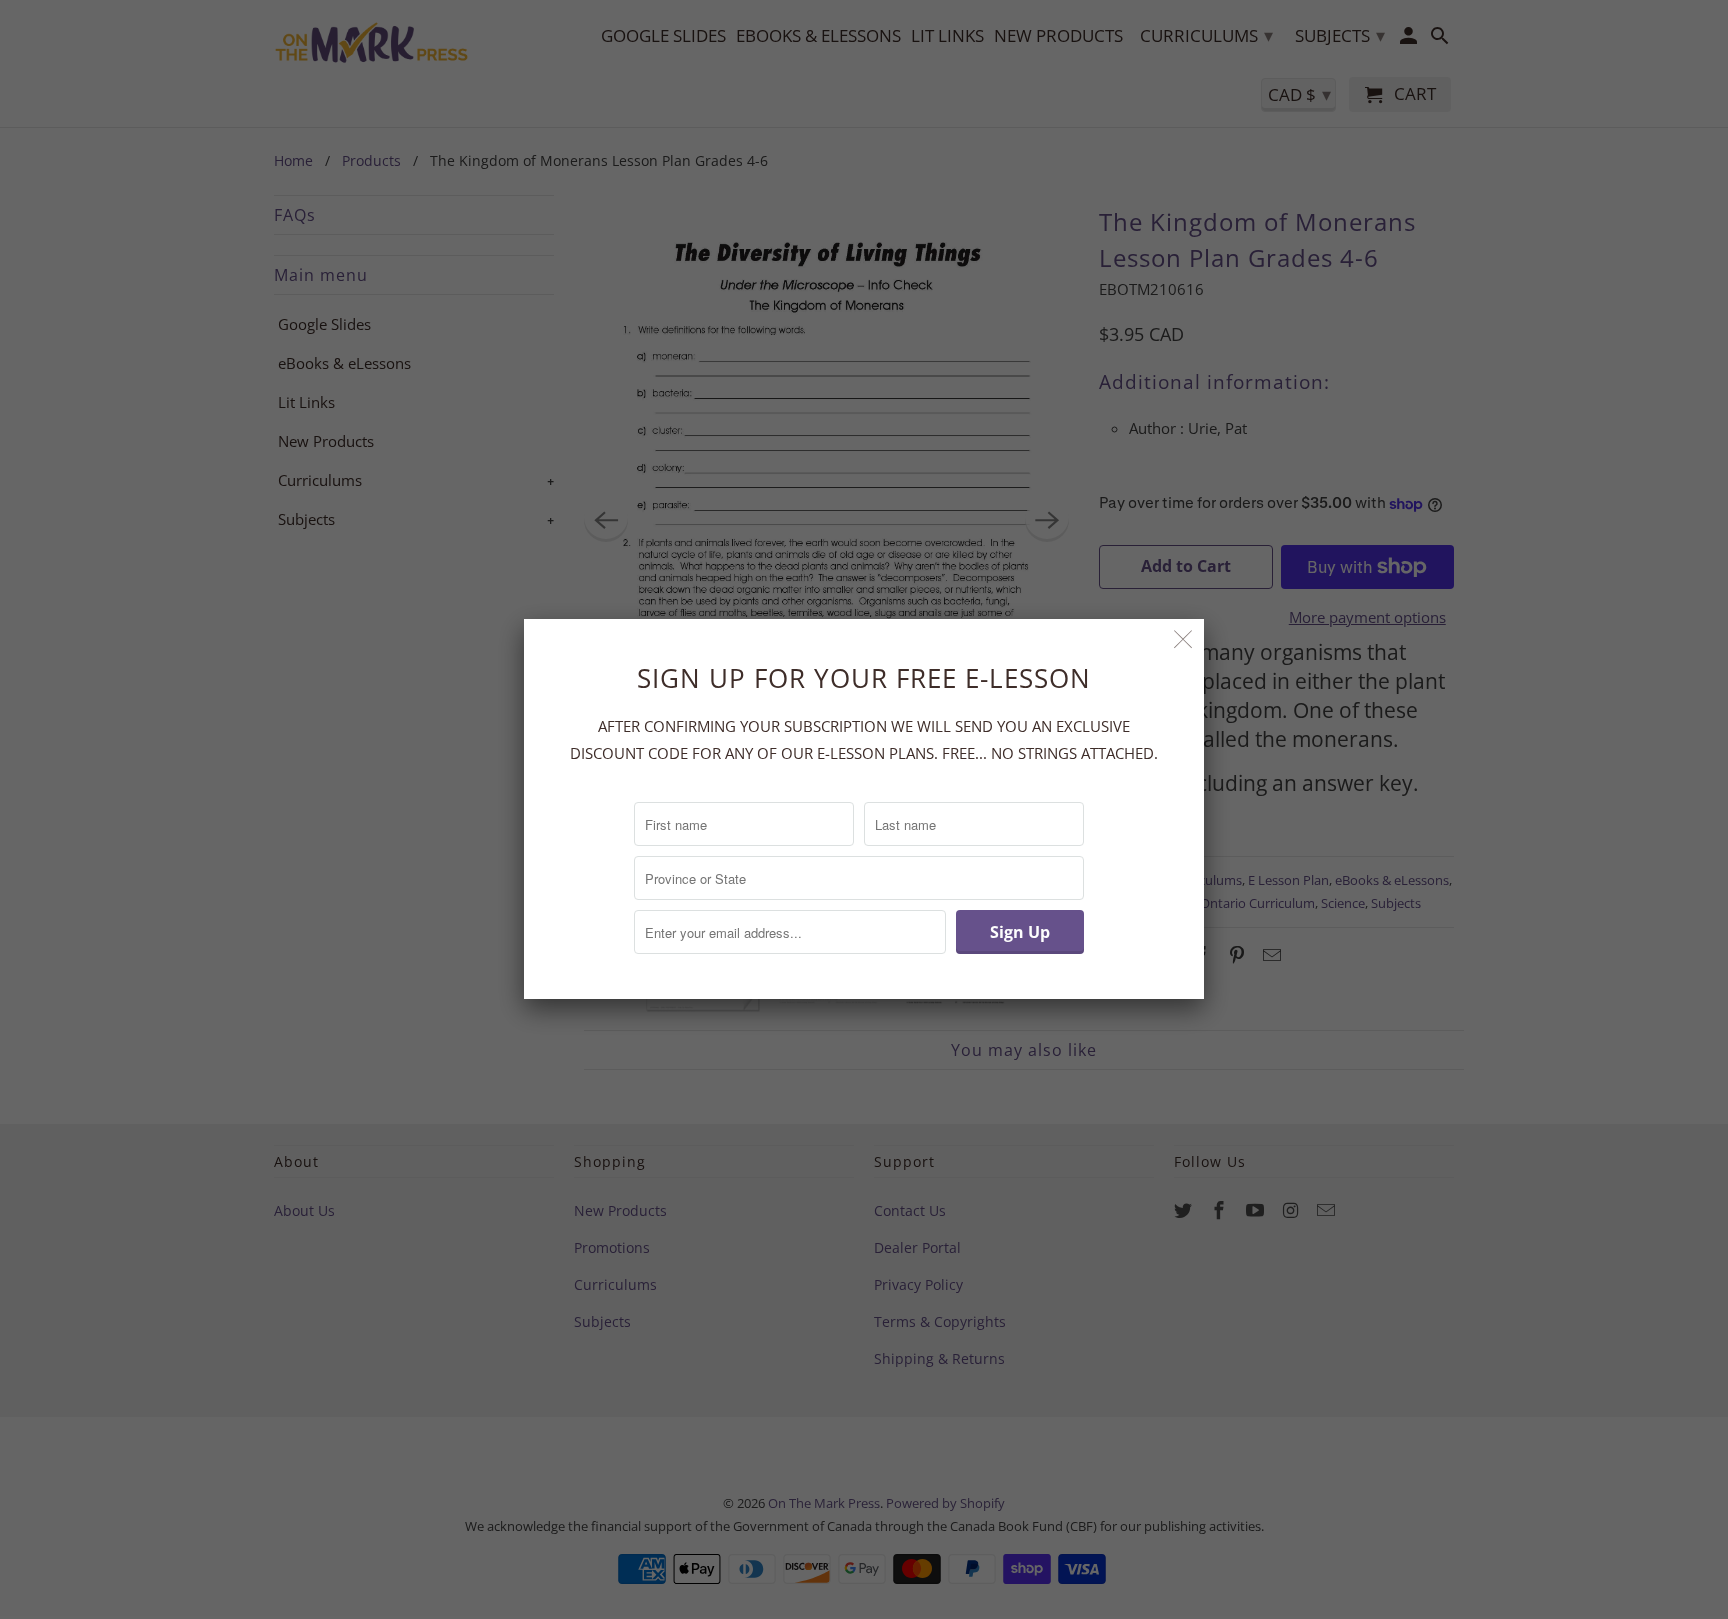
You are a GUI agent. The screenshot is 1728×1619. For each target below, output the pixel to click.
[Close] (1183, 639)
